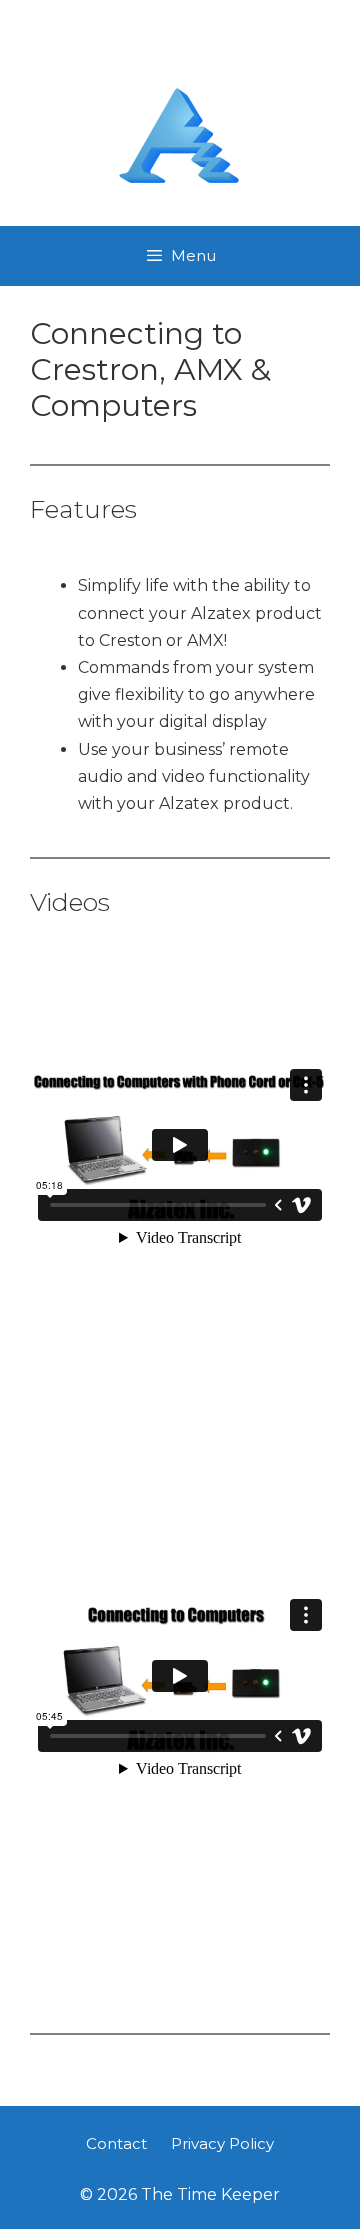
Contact (116, 2143)
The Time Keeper (180, 52)
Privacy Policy (222, 2143)
